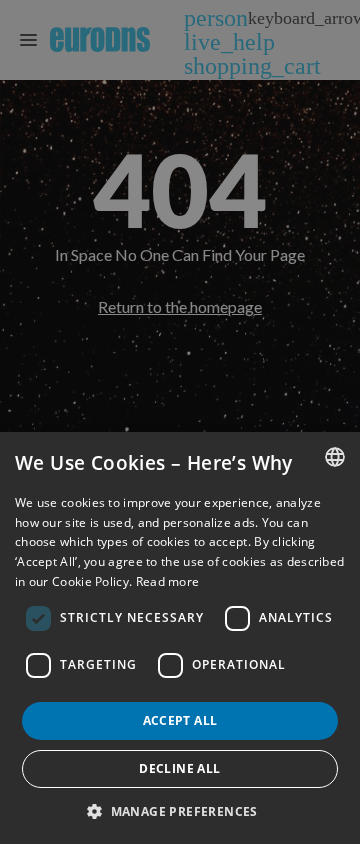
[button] (180, 811)
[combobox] (335, 457)
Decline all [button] (179, 768)
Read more (168, 581)
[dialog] (180, 638)
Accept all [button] (180, 720)
